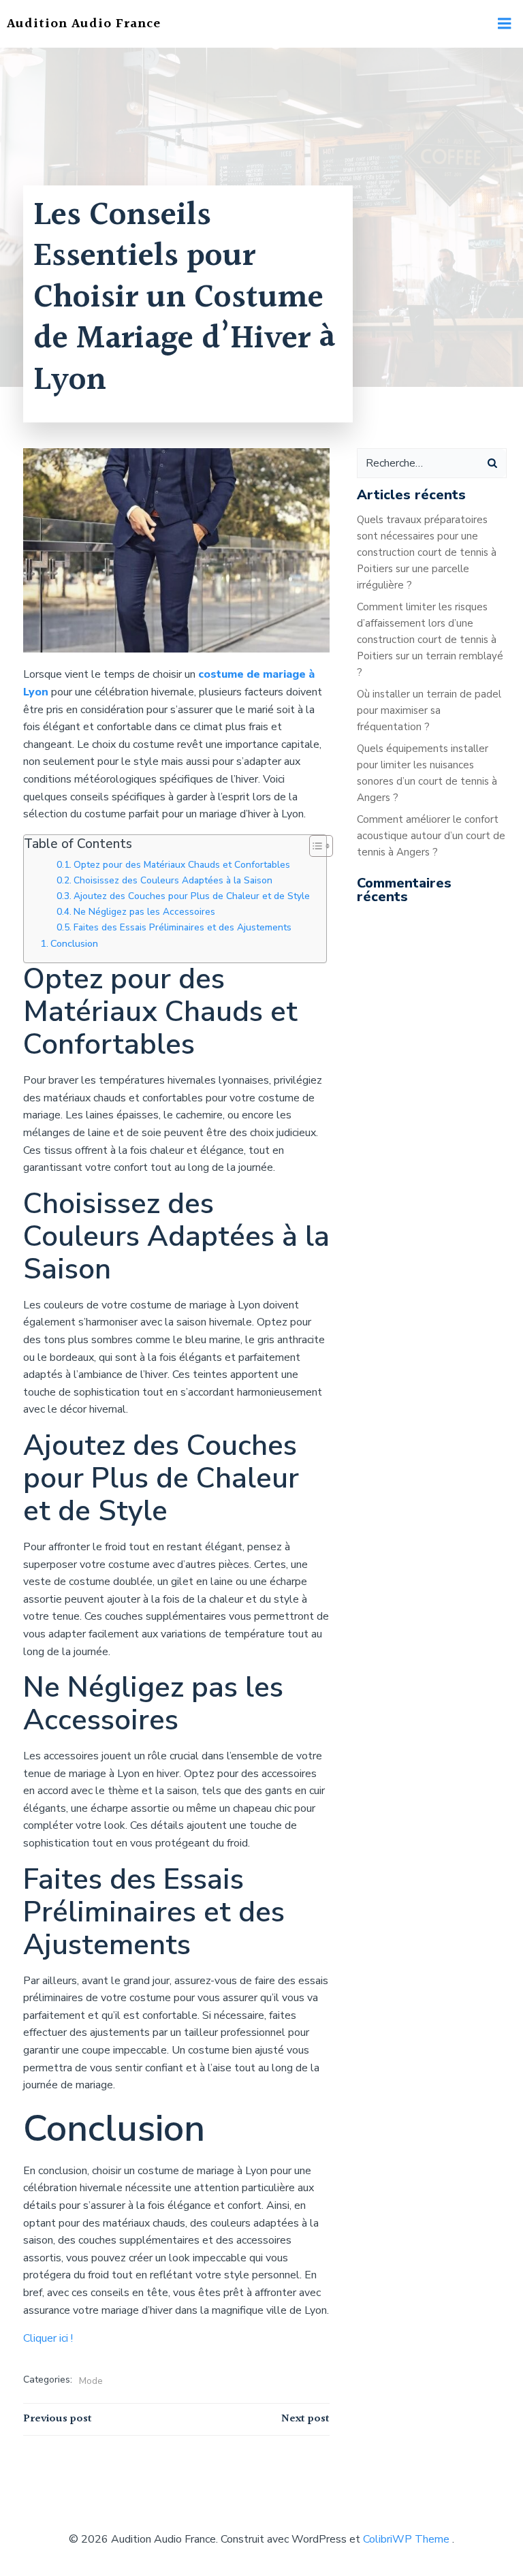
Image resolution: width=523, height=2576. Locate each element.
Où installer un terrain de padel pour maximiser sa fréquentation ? (429, 710)
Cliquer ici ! (48, 2338)
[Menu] (505, 24)
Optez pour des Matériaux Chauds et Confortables (182, 865)
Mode (91, 2381)
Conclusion (74, 943)
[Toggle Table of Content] (314, 846)
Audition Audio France (84, 24)
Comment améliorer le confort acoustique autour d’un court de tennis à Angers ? (431, 836)
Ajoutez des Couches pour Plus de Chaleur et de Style (192, 896)
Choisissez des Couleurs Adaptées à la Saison (173, 880)
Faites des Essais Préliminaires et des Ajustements (183, 927)
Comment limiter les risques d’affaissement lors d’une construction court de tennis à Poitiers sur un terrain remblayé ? (430, 640)
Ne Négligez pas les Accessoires (144, 912)
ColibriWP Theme (406, 2539)
